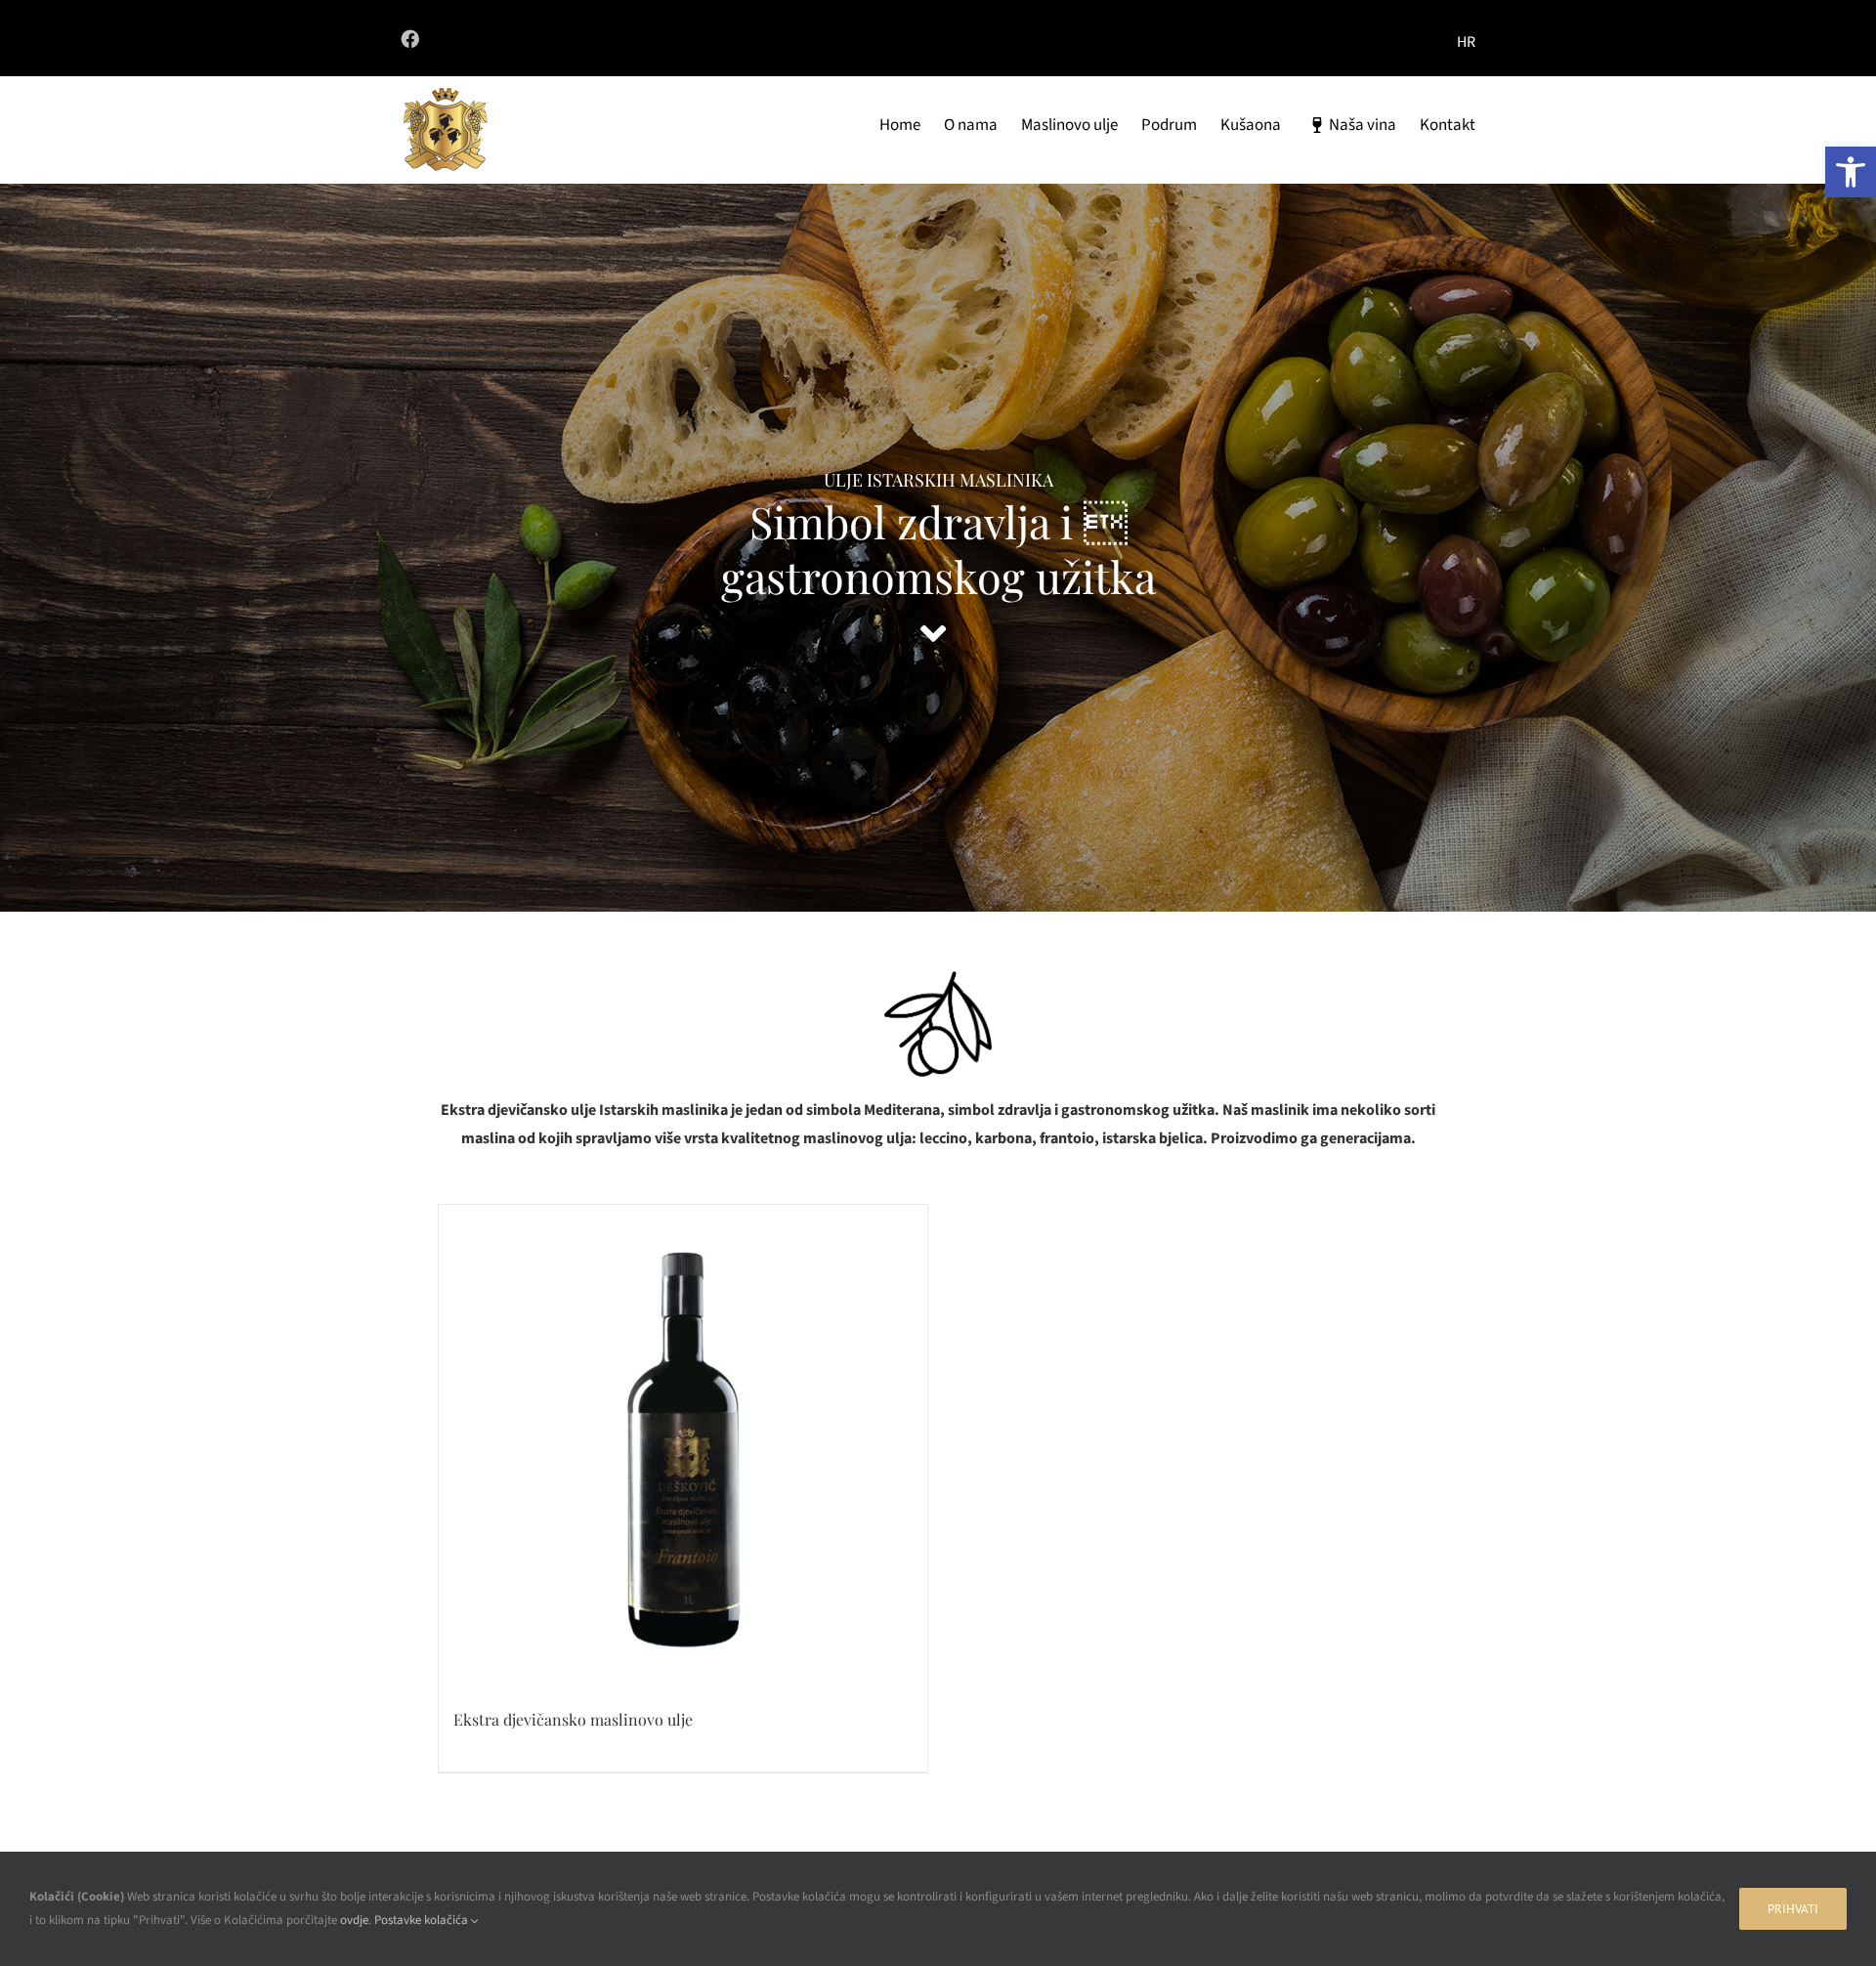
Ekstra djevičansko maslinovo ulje (573, 1719)
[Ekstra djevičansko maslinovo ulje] (683, 1449)
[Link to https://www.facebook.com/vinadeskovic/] (654, 39)
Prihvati (1793, 1909)
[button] (1851, 172)
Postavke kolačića (423, 1920)
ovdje (354, 1920)
